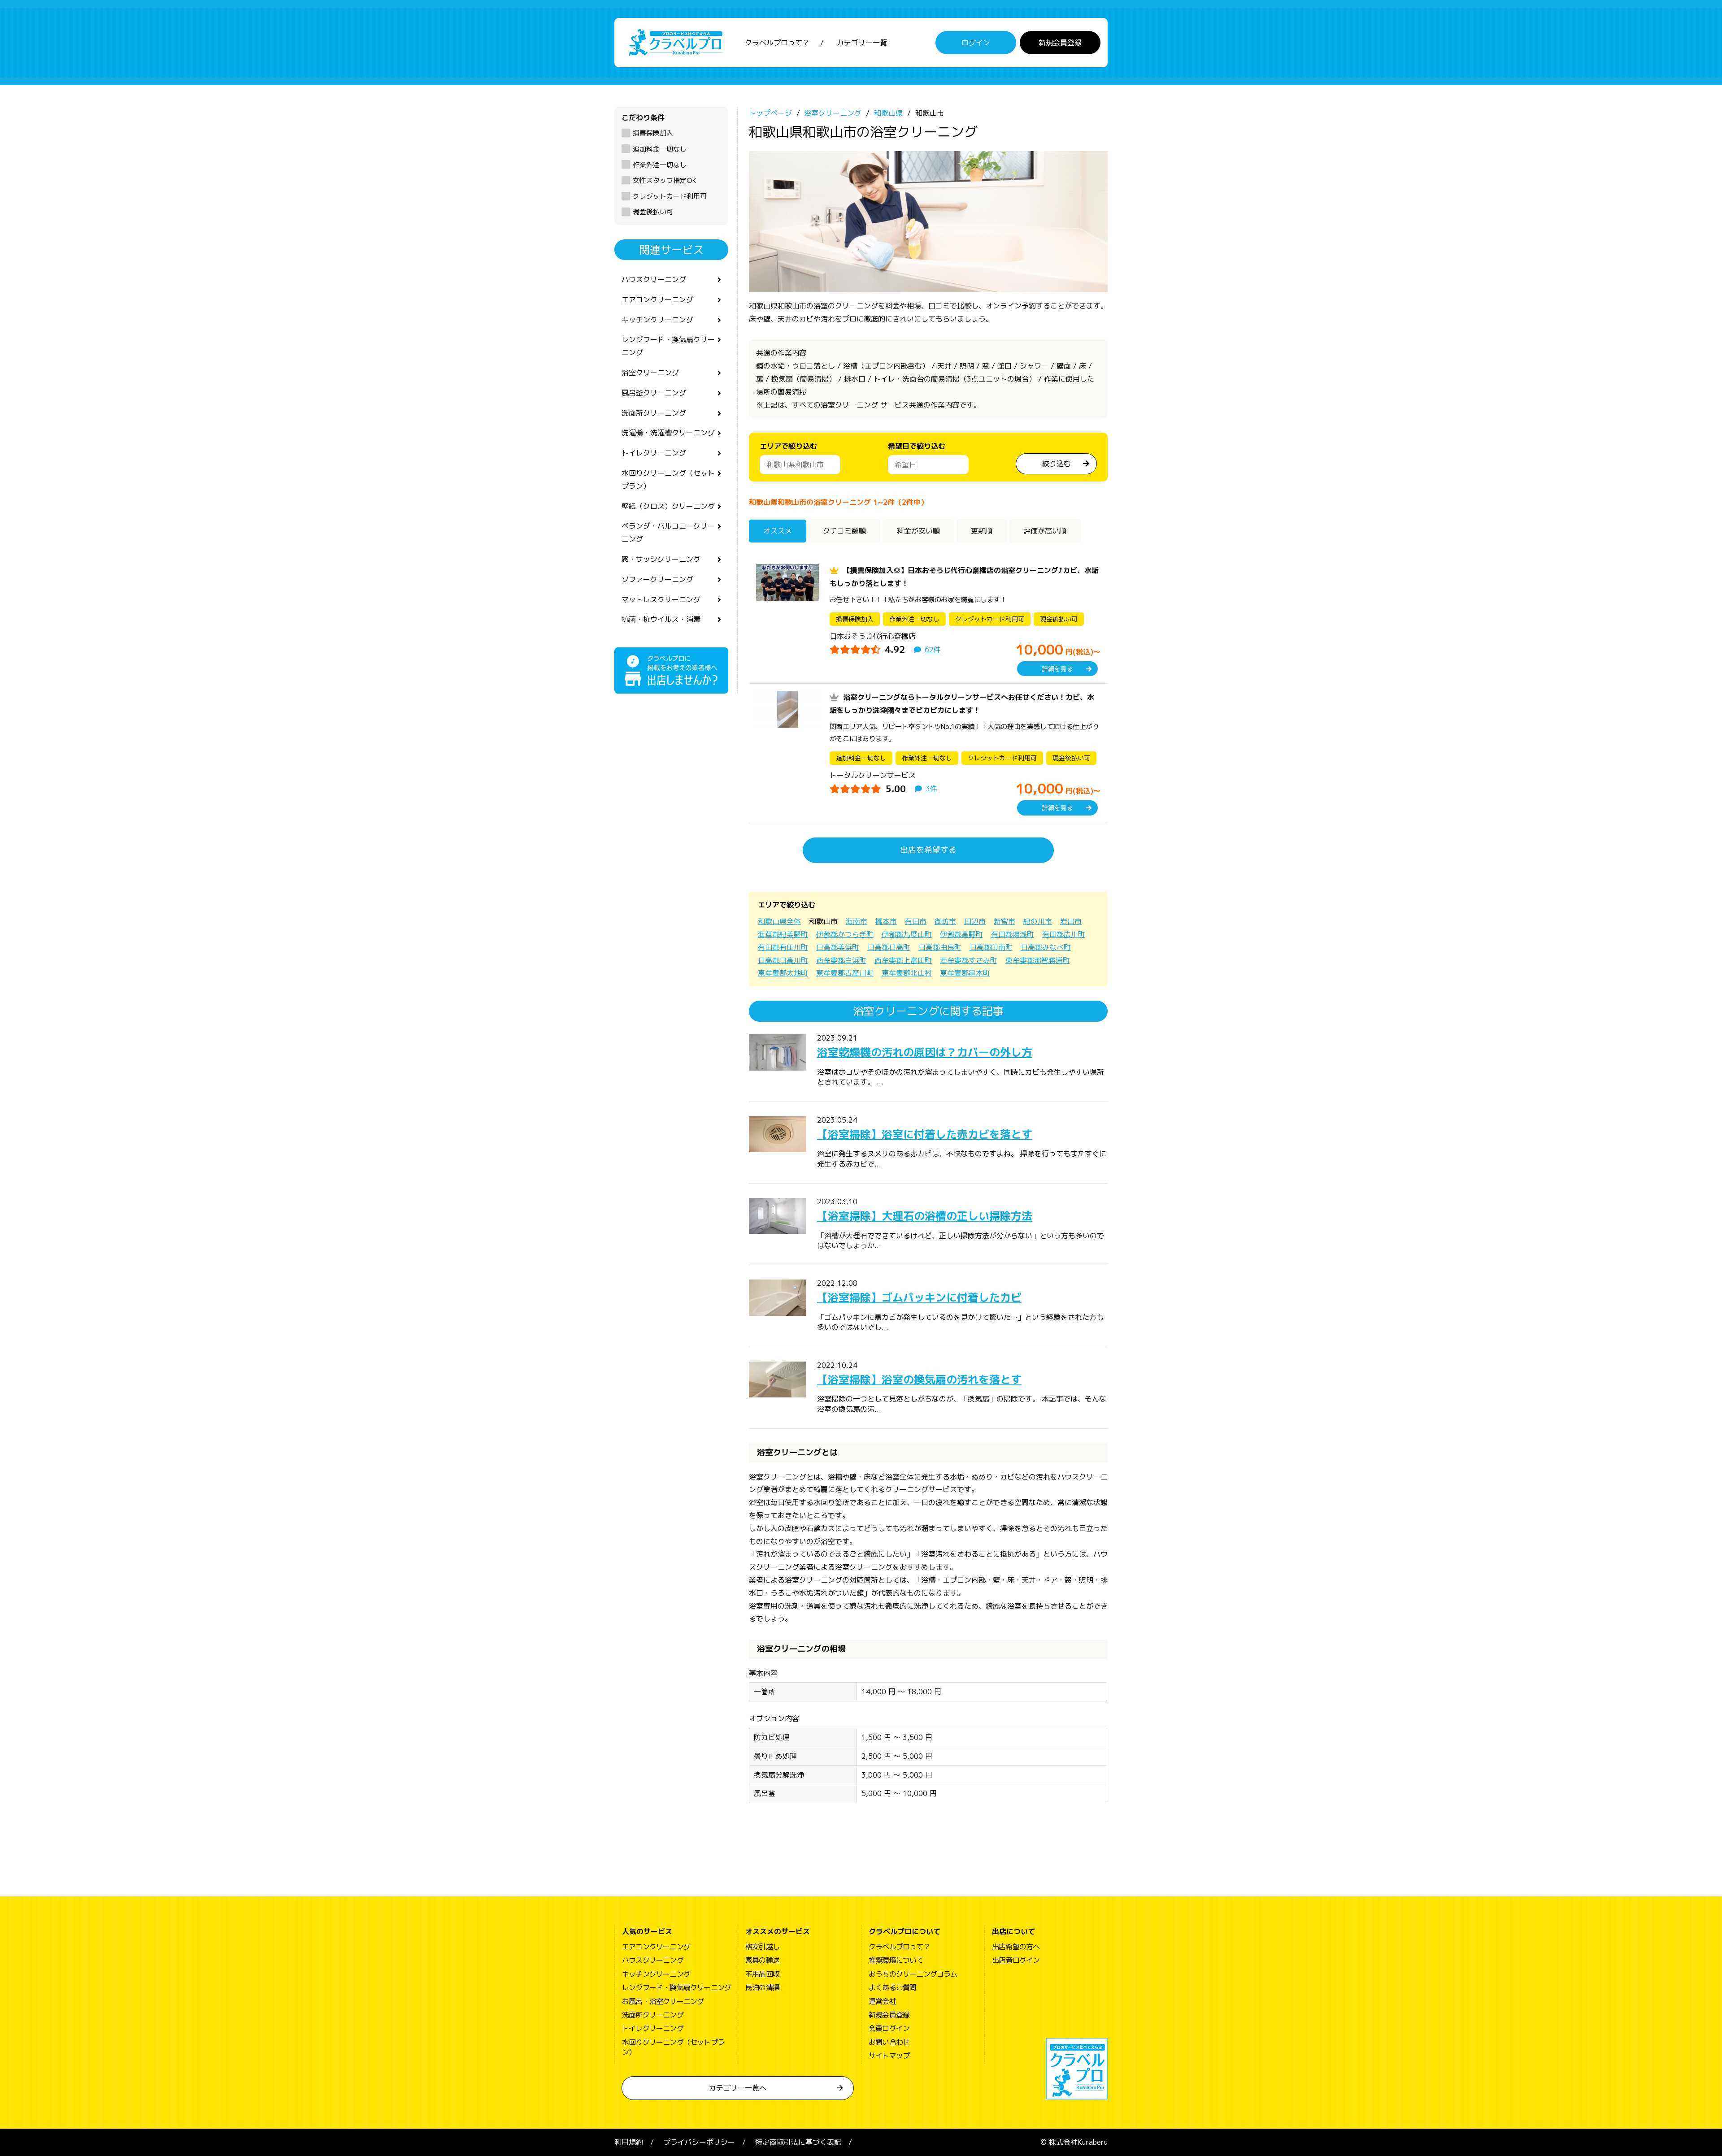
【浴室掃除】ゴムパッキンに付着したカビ (919, 1297)
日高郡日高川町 (783, 960)
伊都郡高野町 (961, 934)
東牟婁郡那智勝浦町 (1038, 960)
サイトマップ (889, 2056)
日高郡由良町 (940, 947)
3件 (931, 789)
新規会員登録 (1060, 43)
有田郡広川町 (1064, 934)
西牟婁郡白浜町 (841, 960)
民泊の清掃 (762, 1987)
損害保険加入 (653, 133)
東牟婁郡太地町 (783, 973)
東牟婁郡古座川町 (845, 973)
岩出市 (1071, 921)
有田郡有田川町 (783, 947)
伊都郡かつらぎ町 (845, 934)
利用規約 (629, 2142)
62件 (933, 650)
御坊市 (945, 921)
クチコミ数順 (844, 531)
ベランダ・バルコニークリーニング (668, 532)
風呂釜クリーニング (654, 393)
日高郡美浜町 (838, 947)
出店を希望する (928, 850)
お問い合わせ (889, 2042)
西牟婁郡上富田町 (903, 960)
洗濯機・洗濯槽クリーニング (668, 433)
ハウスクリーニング (654, 279)
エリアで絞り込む (788, 446)
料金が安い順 (918, 531)
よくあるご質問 (892, 1987)
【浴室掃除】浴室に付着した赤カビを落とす (925, 1134)
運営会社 (882, 2001)
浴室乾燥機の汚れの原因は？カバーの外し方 (925, 1052)
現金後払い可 (653, 212)
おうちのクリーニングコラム (913, 1974)
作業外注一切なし (660, 165)
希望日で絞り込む (917, 446)
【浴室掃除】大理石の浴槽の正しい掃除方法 (925, 1216)
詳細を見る (1057, 669)
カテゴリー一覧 (862, 43)
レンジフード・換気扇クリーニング (668, 346)
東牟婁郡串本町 (965, 973)
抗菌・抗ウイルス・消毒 (661, 619)
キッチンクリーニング (657, 320)
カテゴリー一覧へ (738, 2088)
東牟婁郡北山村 (907, 973)
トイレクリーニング (654, 453)
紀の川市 (1038, 921)
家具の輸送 (762, 1960)
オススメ (778, 531)
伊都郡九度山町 (907, 934)
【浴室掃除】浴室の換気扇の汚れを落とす (919, 1379)
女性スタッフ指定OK (665, 180)
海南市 (857, 921)
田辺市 (975, 921)
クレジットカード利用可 (670, 196)
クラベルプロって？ (777, 43)
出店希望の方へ (1016, 1947)
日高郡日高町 (889, 947)
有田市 (916, 921)
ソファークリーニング (657, 579)
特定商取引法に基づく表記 (798, 2142)
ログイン (976, 43)
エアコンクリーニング (657, 299)
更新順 (982, 531)
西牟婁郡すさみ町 (969, 960)
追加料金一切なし (660, 149)
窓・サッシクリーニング (661, 559)
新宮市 (1004, 921)
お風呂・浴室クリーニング (663, 2001)
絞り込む (1057, 464)
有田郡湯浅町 (1013, 934)
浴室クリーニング (650, 373)
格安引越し (762, 1947)
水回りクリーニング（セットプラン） (668, 479)
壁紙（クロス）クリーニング (668, 506)
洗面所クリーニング (654, 413)
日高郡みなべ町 (1046, 947)
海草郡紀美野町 (783, 934)
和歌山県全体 (779, 921)
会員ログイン (889, 2028)
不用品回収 (762, 1974)
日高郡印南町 (991, 947)
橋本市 (886, 921)
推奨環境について (896, 1960)
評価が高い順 (1045, 531)
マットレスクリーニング (661, 599)
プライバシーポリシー (699, 2142)
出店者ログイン (1016, 1960)
